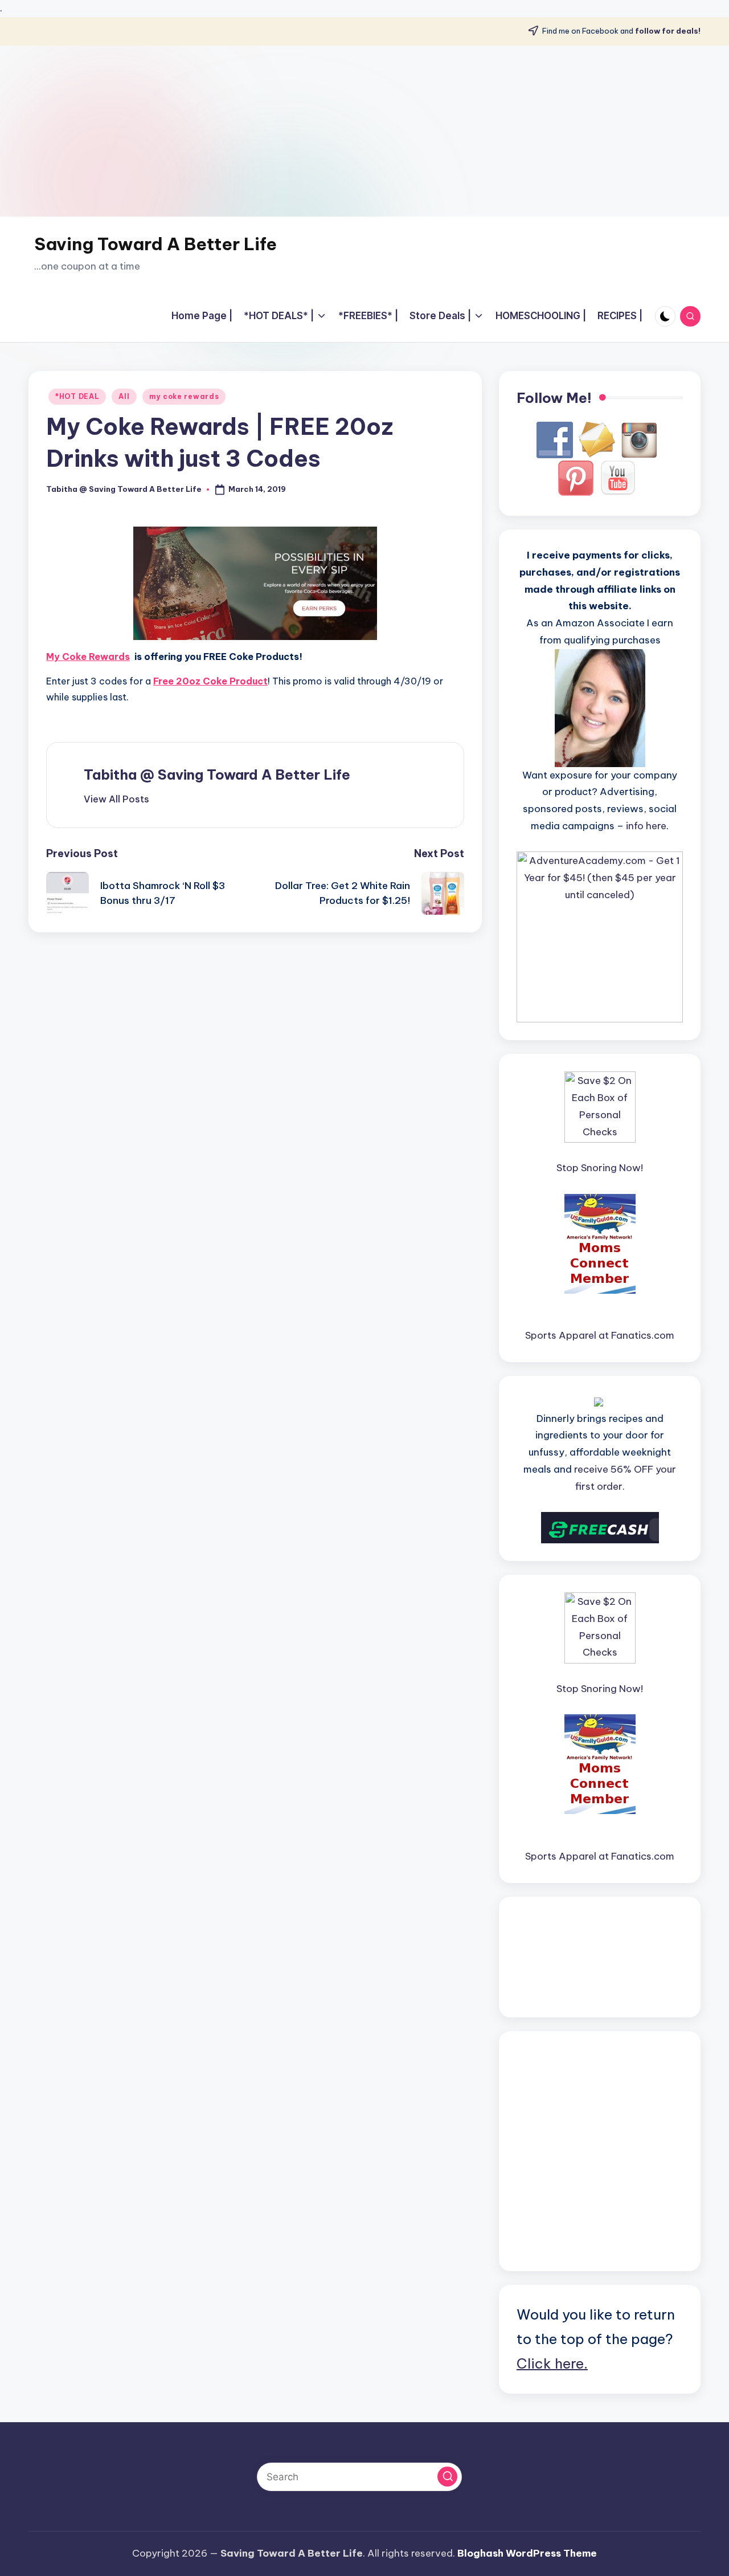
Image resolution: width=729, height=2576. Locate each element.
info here (646, 826)
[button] (116, 799)
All (124, 396)
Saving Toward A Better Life (155, 244)
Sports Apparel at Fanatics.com (600, 1335)
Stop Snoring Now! (600, 1168)
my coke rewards (184, 396)
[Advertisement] (364, 131)
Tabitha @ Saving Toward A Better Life (217, 775)
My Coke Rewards (88, 657)
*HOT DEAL (77, 396)
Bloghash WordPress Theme (527, 2553)
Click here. (552, 2363)
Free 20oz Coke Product (210, 681)
